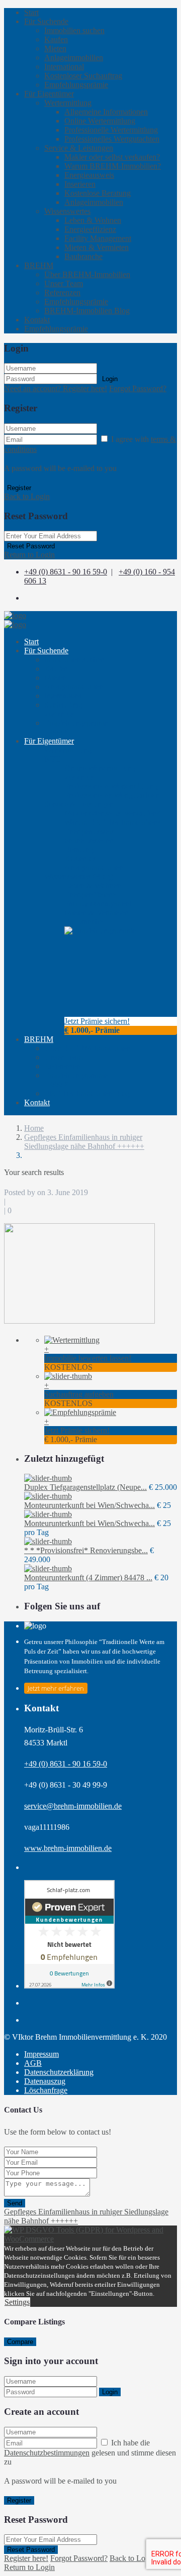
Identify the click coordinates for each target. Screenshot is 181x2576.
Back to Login (27, 496)
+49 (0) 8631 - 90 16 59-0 (66, 572)
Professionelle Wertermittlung (111, 130)
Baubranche (83, 256)
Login (110, 379)
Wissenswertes (67, 211)
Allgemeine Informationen (106, 112)
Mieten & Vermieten (97, 247)
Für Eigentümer (49, 94)
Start (31, 12)
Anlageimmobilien (74, 57)
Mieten (55, 48)
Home (34, 1128)
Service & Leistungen (79, 148)
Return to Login (29, 555)
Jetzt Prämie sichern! (97, 1021)
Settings (17, 2302)
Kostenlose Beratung (98, 193)
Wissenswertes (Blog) (79, 876)
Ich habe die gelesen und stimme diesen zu (90, 2452)
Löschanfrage (46, 2090)
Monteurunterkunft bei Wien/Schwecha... (89, 1505)
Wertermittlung (68, 103)
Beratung (80, 854)
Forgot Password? (138, 388)
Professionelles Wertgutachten (112, 139)
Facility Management (98, 238)
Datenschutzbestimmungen (47, 2453)
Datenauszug (45, 2081)
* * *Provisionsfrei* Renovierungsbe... (86, 1550)
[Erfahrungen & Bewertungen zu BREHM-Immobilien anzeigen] (69, 1986)
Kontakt (37, 320)
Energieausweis (89, 175)
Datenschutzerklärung (59, 2072)
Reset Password (31, 546)
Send (15, 2203)
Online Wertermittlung (100, 121)
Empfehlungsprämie (76, 85)
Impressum (41, 2054)
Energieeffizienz (90, 229)
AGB (33, 2063)
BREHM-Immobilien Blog (87, 311)
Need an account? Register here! (56, 388)
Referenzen (62, 292)
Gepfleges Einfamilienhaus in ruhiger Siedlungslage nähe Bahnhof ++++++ (84, 1142)
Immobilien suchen (74, 30)
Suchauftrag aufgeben (79, 1394)
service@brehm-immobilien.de (73, 1806)
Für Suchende (46, 21)
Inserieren (80, 184)
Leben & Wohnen (93, 220)
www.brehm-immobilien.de (68, 1848)
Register (19, 488)
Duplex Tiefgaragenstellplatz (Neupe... (85, 1487)
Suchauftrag (63, 709)
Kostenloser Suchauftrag (83, 76)
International (64, 67)
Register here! (26, 2558)
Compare (20, 2342)
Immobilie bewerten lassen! (88, 1358)
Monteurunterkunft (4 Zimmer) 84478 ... (88, 1577)
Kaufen (56, 39)
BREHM (39, 265)
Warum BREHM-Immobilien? (113, 166)
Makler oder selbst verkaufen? (112, 157)
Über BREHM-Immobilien (87, 274)
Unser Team (64, 283)
